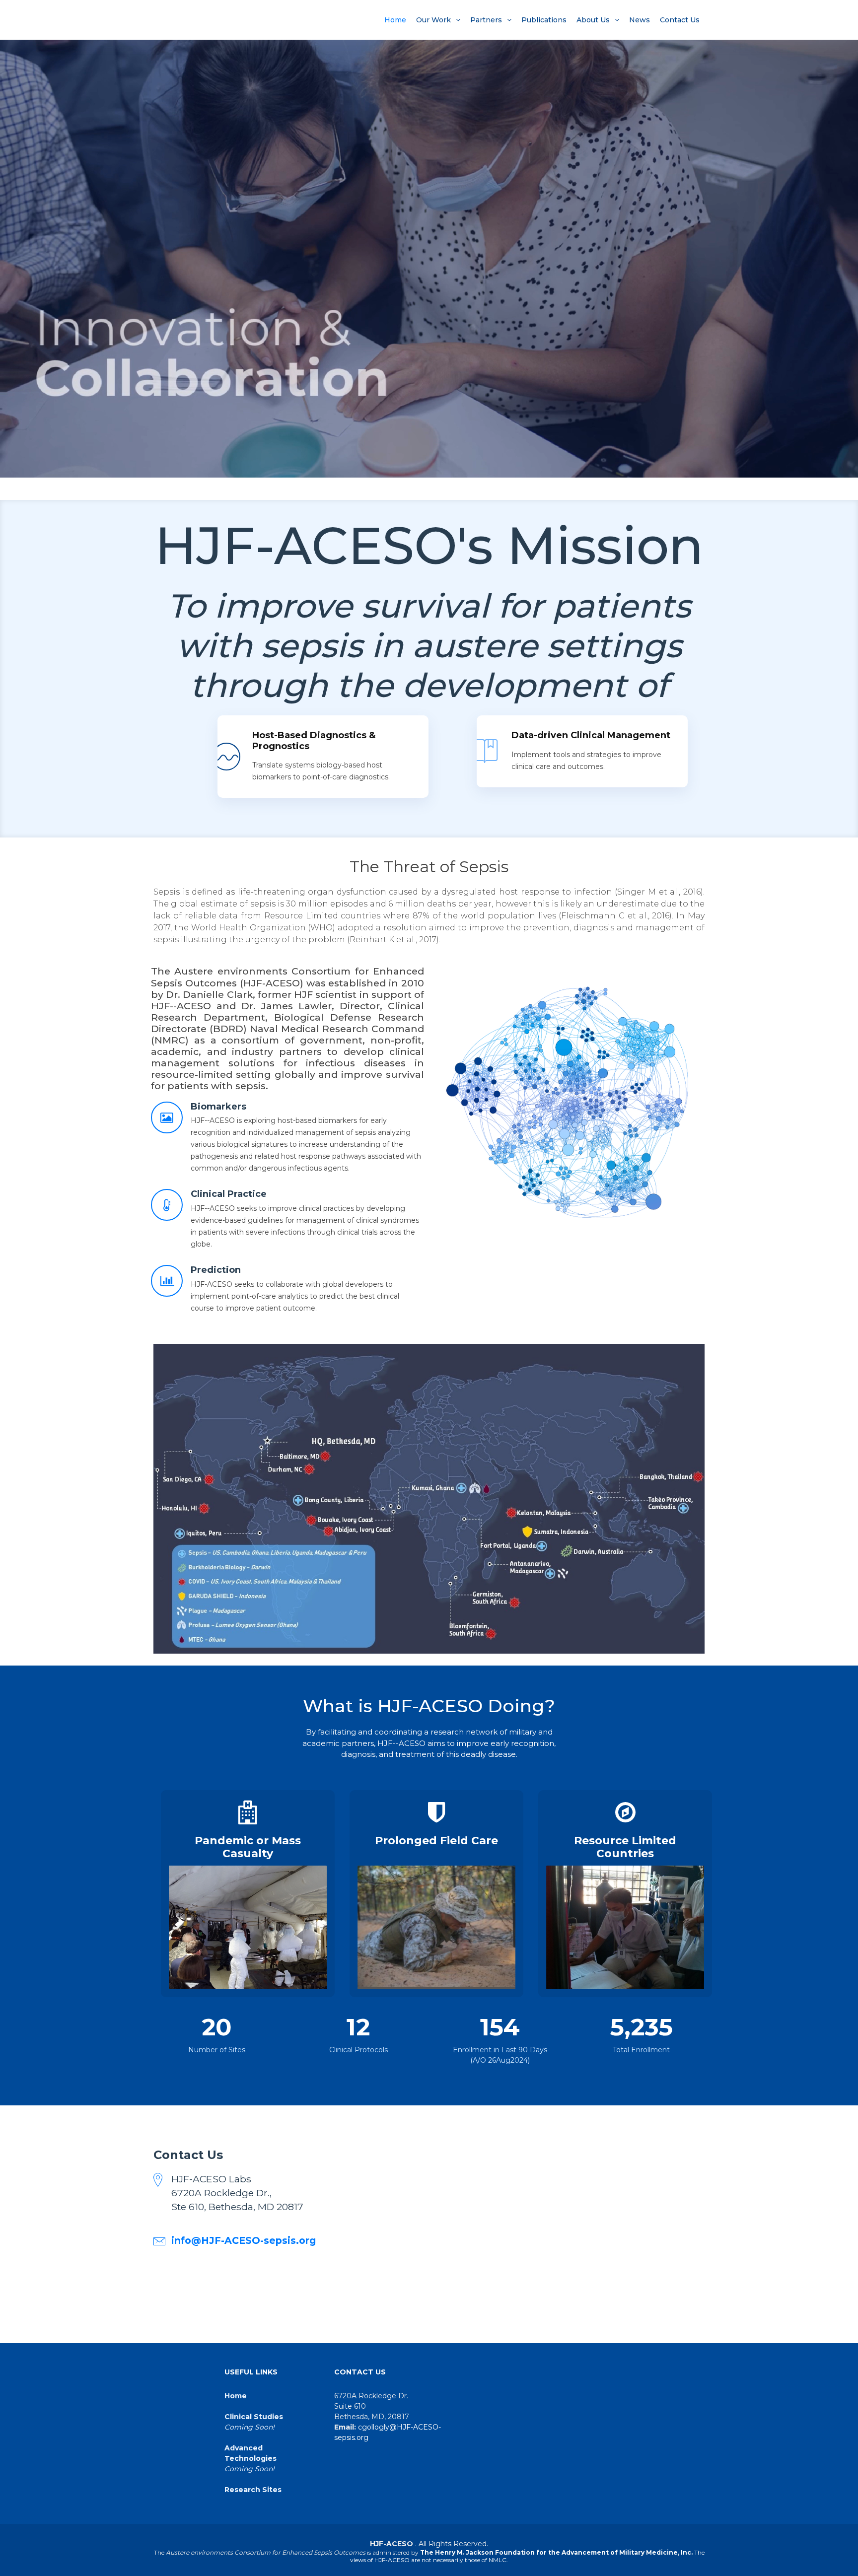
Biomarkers (218, 1107)
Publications (544, 20)
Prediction (216, 1270)
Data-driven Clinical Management (591, 735)
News (640, 20)
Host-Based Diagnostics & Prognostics (314, 741)
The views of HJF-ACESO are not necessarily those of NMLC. (527, 2556)
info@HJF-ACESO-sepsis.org (244, 2240)
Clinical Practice (229, 1194)
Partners (486, 20)
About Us (593, 20)
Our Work (433, 20)
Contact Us (680, 20)
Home (395, 20)
